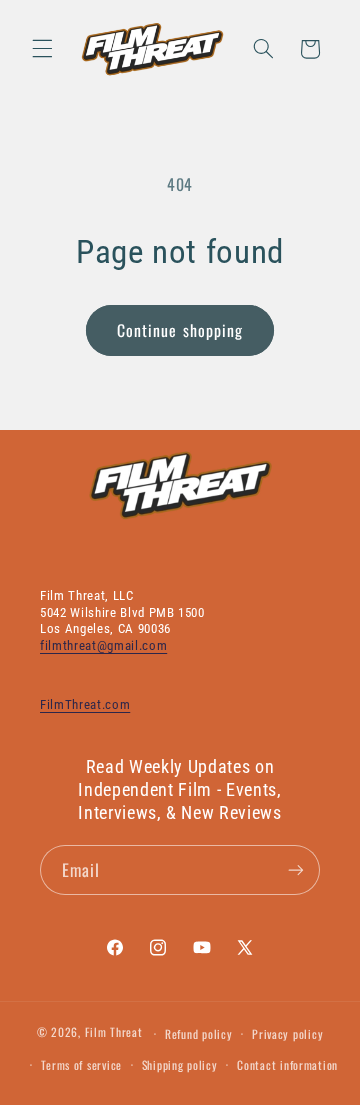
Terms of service (81, 1064)
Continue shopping (180, 330)
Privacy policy (287, 1033)
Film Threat (114, 1032)
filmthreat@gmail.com (103, 645)
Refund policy (199, 1033)
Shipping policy (180, 1064)
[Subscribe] (296, 869)
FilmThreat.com (85, 704)
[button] (42, 49)
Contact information (287, 1064)
